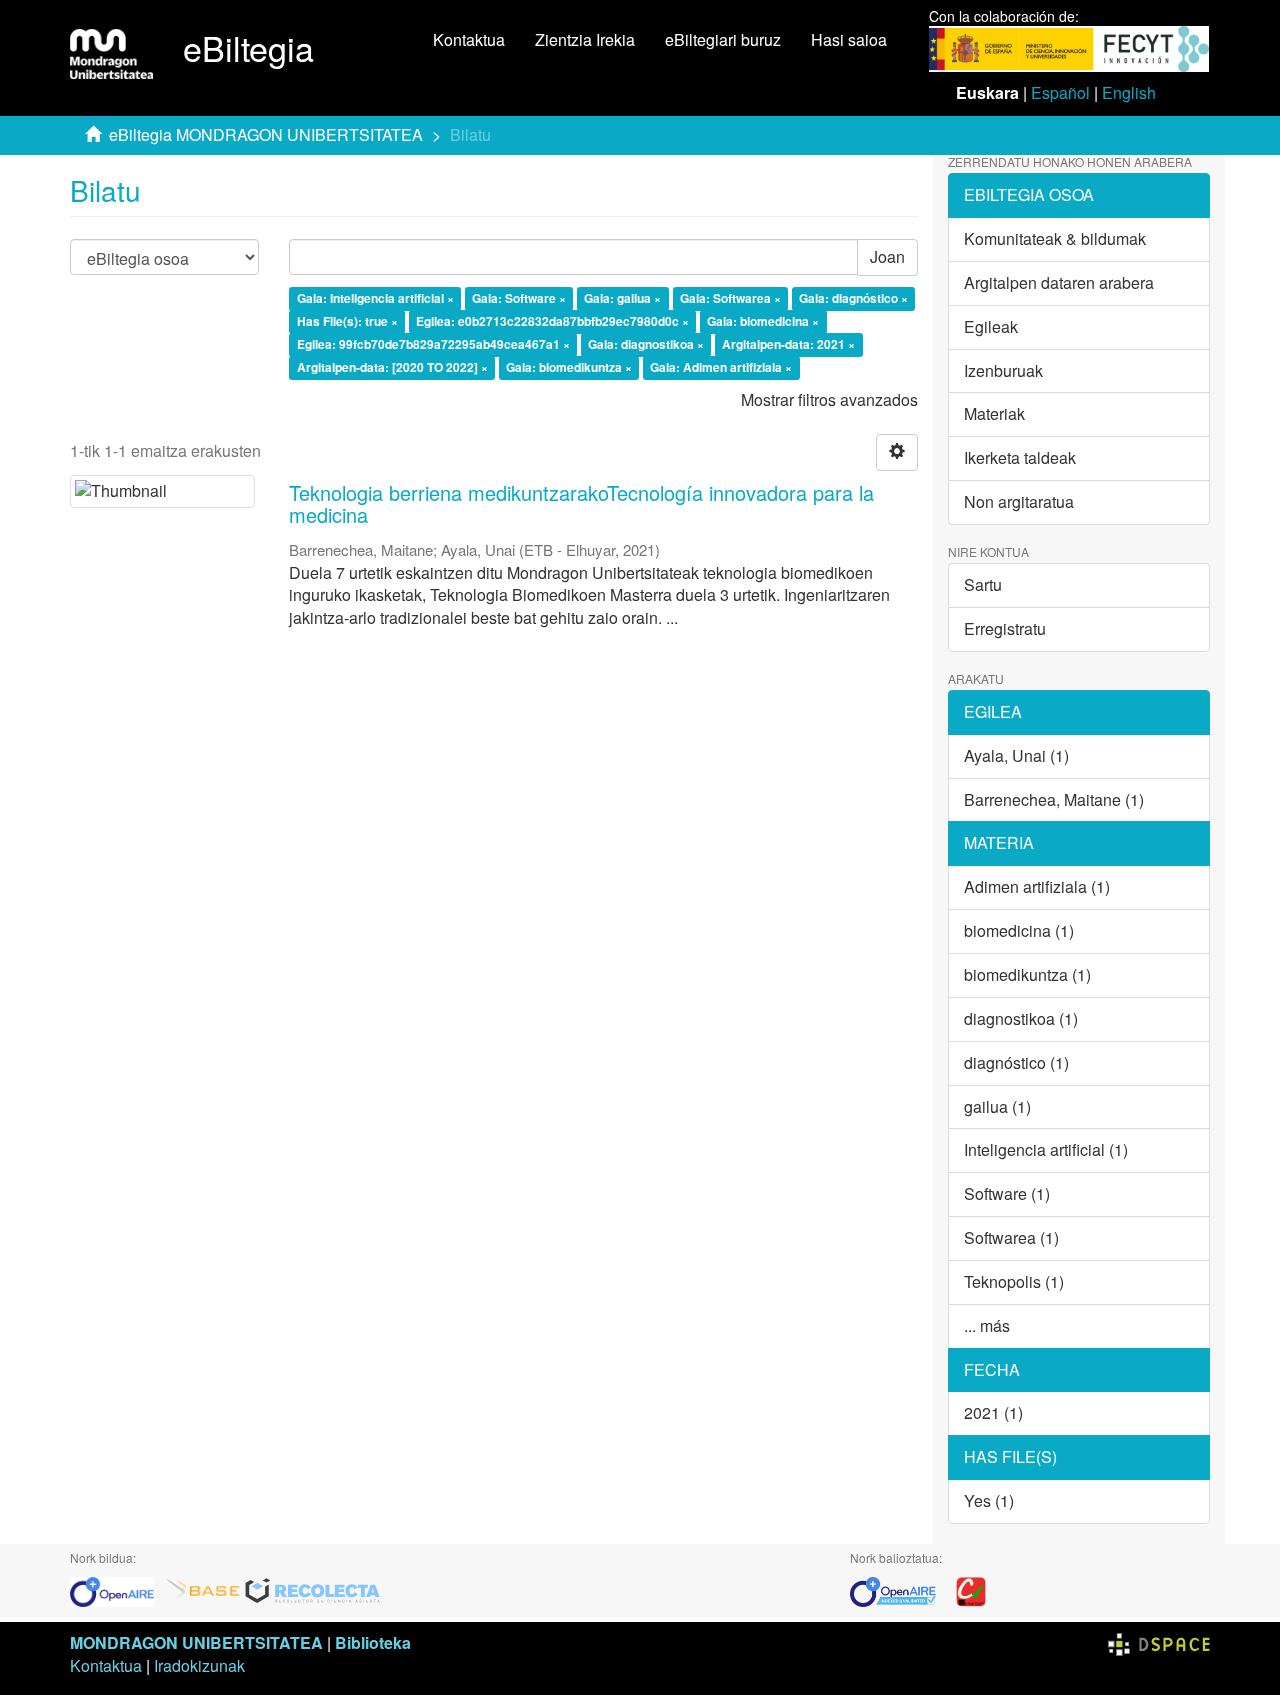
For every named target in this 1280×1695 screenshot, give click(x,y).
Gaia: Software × (519, 299)
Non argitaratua (1019, 501)
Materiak (994, 413)
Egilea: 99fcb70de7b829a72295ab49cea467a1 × (433, 344)
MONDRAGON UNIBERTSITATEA (196, 1642)
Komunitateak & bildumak (1055, 238)
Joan (887, 256)
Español (1060, 92)
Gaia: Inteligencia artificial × (375, 299)
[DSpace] (1159, 1642)
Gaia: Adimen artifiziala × (721, 367)
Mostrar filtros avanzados (829, 399)
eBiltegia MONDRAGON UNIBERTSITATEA (266, 134)
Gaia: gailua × (622, 299)
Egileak (991, 326)
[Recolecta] (313, 1589)
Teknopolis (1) (1014, 1281)
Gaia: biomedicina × (763, 321)
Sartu (983, 584)
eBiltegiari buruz (723, 39)
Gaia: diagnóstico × (853, 299)
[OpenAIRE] (117, 1589)
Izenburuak (1003, 370)
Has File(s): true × (347, 321)
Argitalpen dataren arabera (1059, 282)
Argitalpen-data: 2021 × (788, 344)
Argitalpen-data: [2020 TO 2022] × (392, 367)
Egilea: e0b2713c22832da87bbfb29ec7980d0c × (552, 321)
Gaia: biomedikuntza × (569, 367)
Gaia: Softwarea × (730, 299)
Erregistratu (1005, 628)
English (1129, 92)
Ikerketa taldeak (1020, 457)
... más (987, 1325)
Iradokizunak (199, 1665)
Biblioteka (373, 1642)
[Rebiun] (971, 1589)
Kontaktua (469, 39)
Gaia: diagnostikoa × (646, 344)
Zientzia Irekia (585, 39)
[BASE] (203, 1589)
